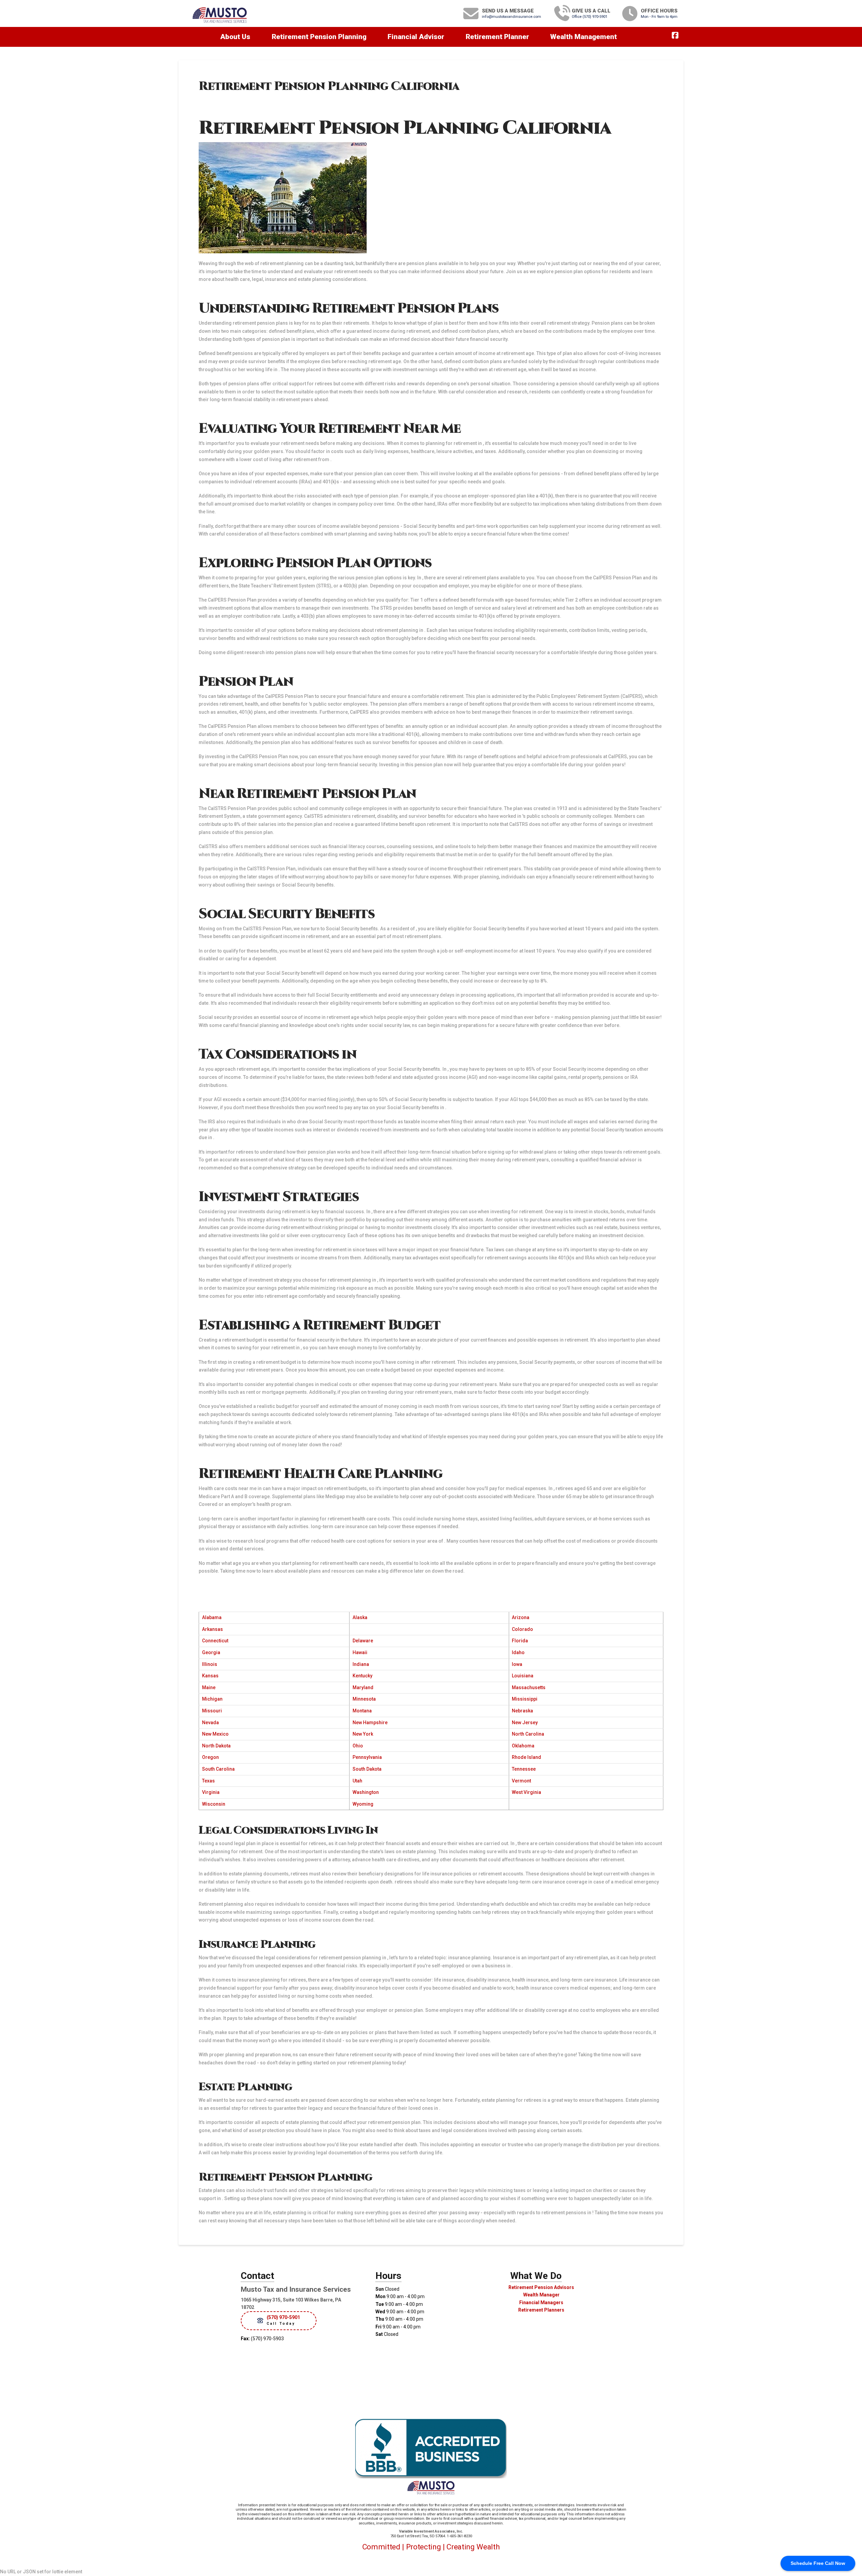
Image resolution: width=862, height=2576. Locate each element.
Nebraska (522, 1711)
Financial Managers (541, 2303)
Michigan (212, 1699)
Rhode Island (526, 1757)
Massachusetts (529, 1687)
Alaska (360, 1617)
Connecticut (215, 1641)
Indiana (361, 1664)
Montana (362, 1711)
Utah (357, 1781)
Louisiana (523, 1676)
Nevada (210, 1722)
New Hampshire (370, 1722)
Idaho (518, 1652)
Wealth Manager (541, 2295)
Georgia (211, 1652)
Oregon (210, 1757)
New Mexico (215, 1734)
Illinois (210, 1664)
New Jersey (525, 1722)
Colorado (522, 1629)
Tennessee (524, 1769)
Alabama (212, 1617)
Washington (366, 1792)
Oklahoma (523, 1746)
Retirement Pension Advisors (541, 2287)
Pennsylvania (367, 1757)
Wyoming (363, 1804)
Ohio (358, 1746)
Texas (208, 1781)
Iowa (517, 1664)
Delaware (363, 1641)
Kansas (210, 1676)
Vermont (521, 1781)
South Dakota (367, 1769)
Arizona (521, 1617)
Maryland (363, 1687)
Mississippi (525, 1699)
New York (363, 1734)
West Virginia (526, 1792)
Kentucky (362, 1676)
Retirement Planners (541, 2310)
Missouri (212, 1711)
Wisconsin (214, 1804)
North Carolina (528, 1734)
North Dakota (216, 1746)
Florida (520, 1641)
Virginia (211, 1792)
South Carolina (218, 1769)
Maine (209, 1687)
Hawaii (360, 1652)
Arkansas (212, 1629)
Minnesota (364, 1699)
